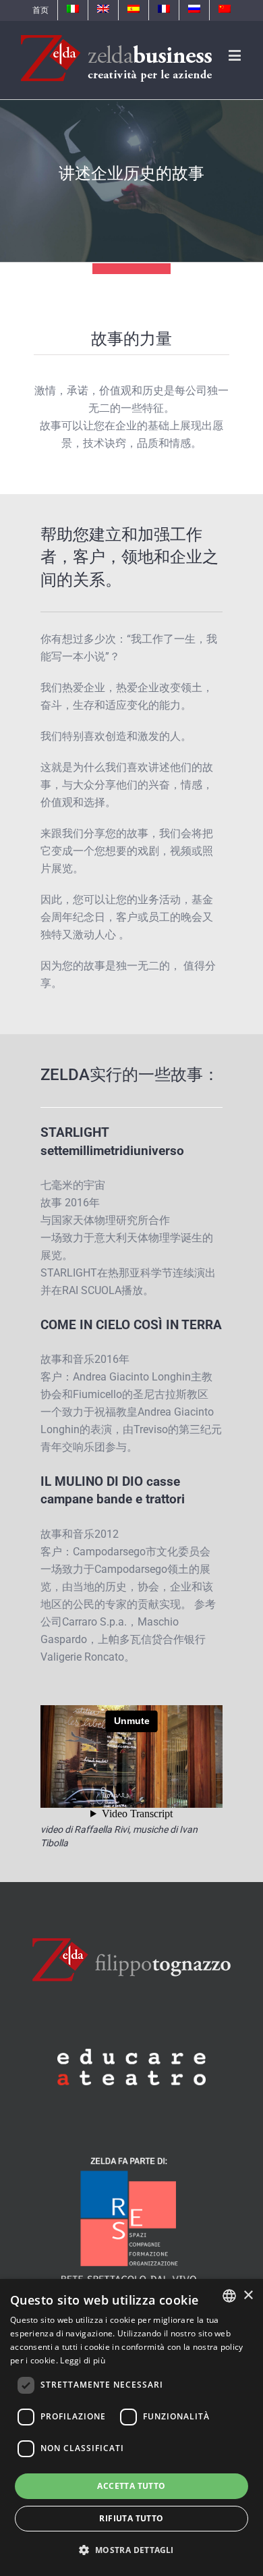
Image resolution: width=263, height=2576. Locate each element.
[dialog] (131, 2427)
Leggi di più (83, 2360)
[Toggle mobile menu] (236, 55)
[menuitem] (40, 10)
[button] (131, 2550)
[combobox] (229, 2296)
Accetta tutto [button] (131, 2486)
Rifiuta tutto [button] (131, 2518)
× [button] (248, 2296)
